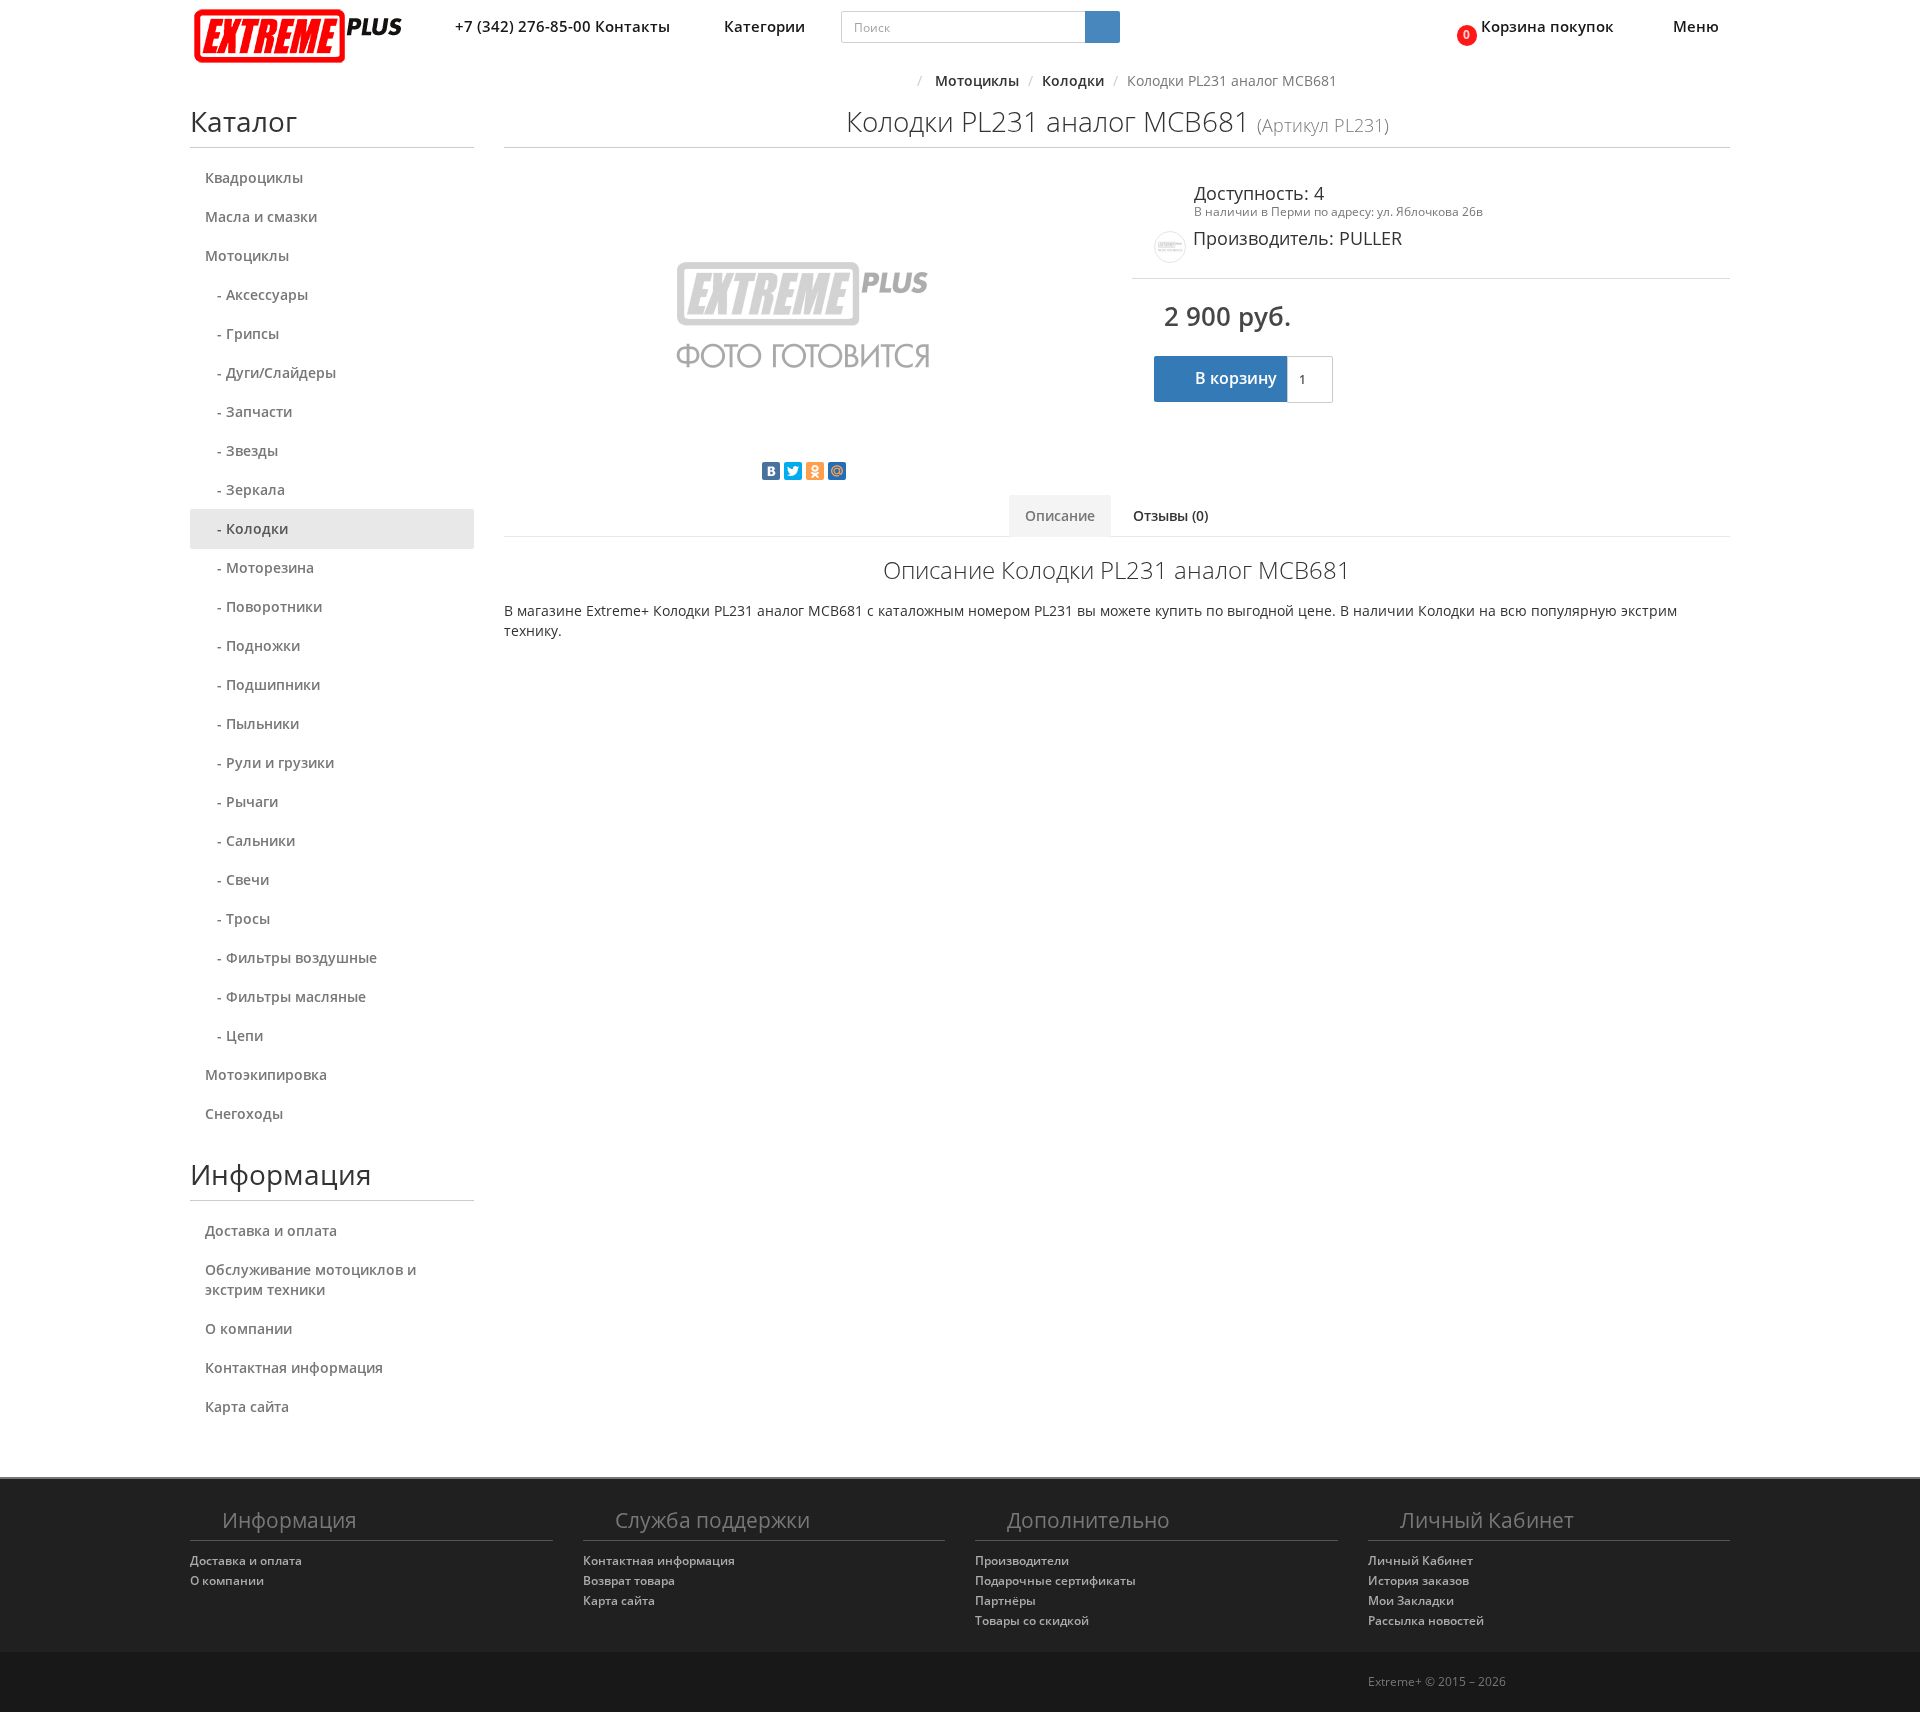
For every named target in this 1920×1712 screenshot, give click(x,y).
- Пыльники (252, 723)
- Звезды (241, 450)
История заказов (1418, 1580)
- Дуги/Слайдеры (270, 372)
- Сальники (250, 840)
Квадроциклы (254, 177)
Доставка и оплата (271, 1230)
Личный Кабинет (1420, 1560)
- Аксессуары (256, 294)
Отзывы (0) (1170, 515)
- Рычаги (241, 801)
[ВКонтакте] (771, 471)
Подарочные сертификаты (1055, 1580)
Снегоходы (244, 1113)
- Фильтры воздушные (291, 957)
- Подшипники (262, 684)
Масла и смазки (261, 216)
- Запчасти (248, 411)
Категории (764, 26)
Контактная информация (294, 1367)
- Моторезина (259, 567)
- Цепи (234, 1035)
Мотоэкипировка (266, 1074)
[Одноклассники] (815, 471)
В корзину (1234, 378)
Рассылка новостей (1426, 1620)
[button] (1530, 27)
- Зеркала (245, 489)
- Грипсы (242, 333)
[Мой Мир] (837, 471)
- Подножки (252, 645)
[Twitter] (793, 471)
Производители (1022, 1560)
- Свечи (237, 879)
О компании (248, 1328)
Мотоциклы (247, 255)
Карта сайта (247, 1406)
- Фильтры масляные (285, 996)
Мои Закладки (1411, 1600)
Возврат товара (629, 1580)
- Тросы (237, 918)
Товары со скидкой (1032, 1620)
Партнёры (1005, 1600)
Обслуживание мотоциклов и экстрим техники (310, 1279)
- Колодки (246, 528)
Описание (1060, 515)
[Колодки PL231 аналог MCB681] (803, 320)
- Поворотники (263, 606)
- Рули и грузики (269, 762)
